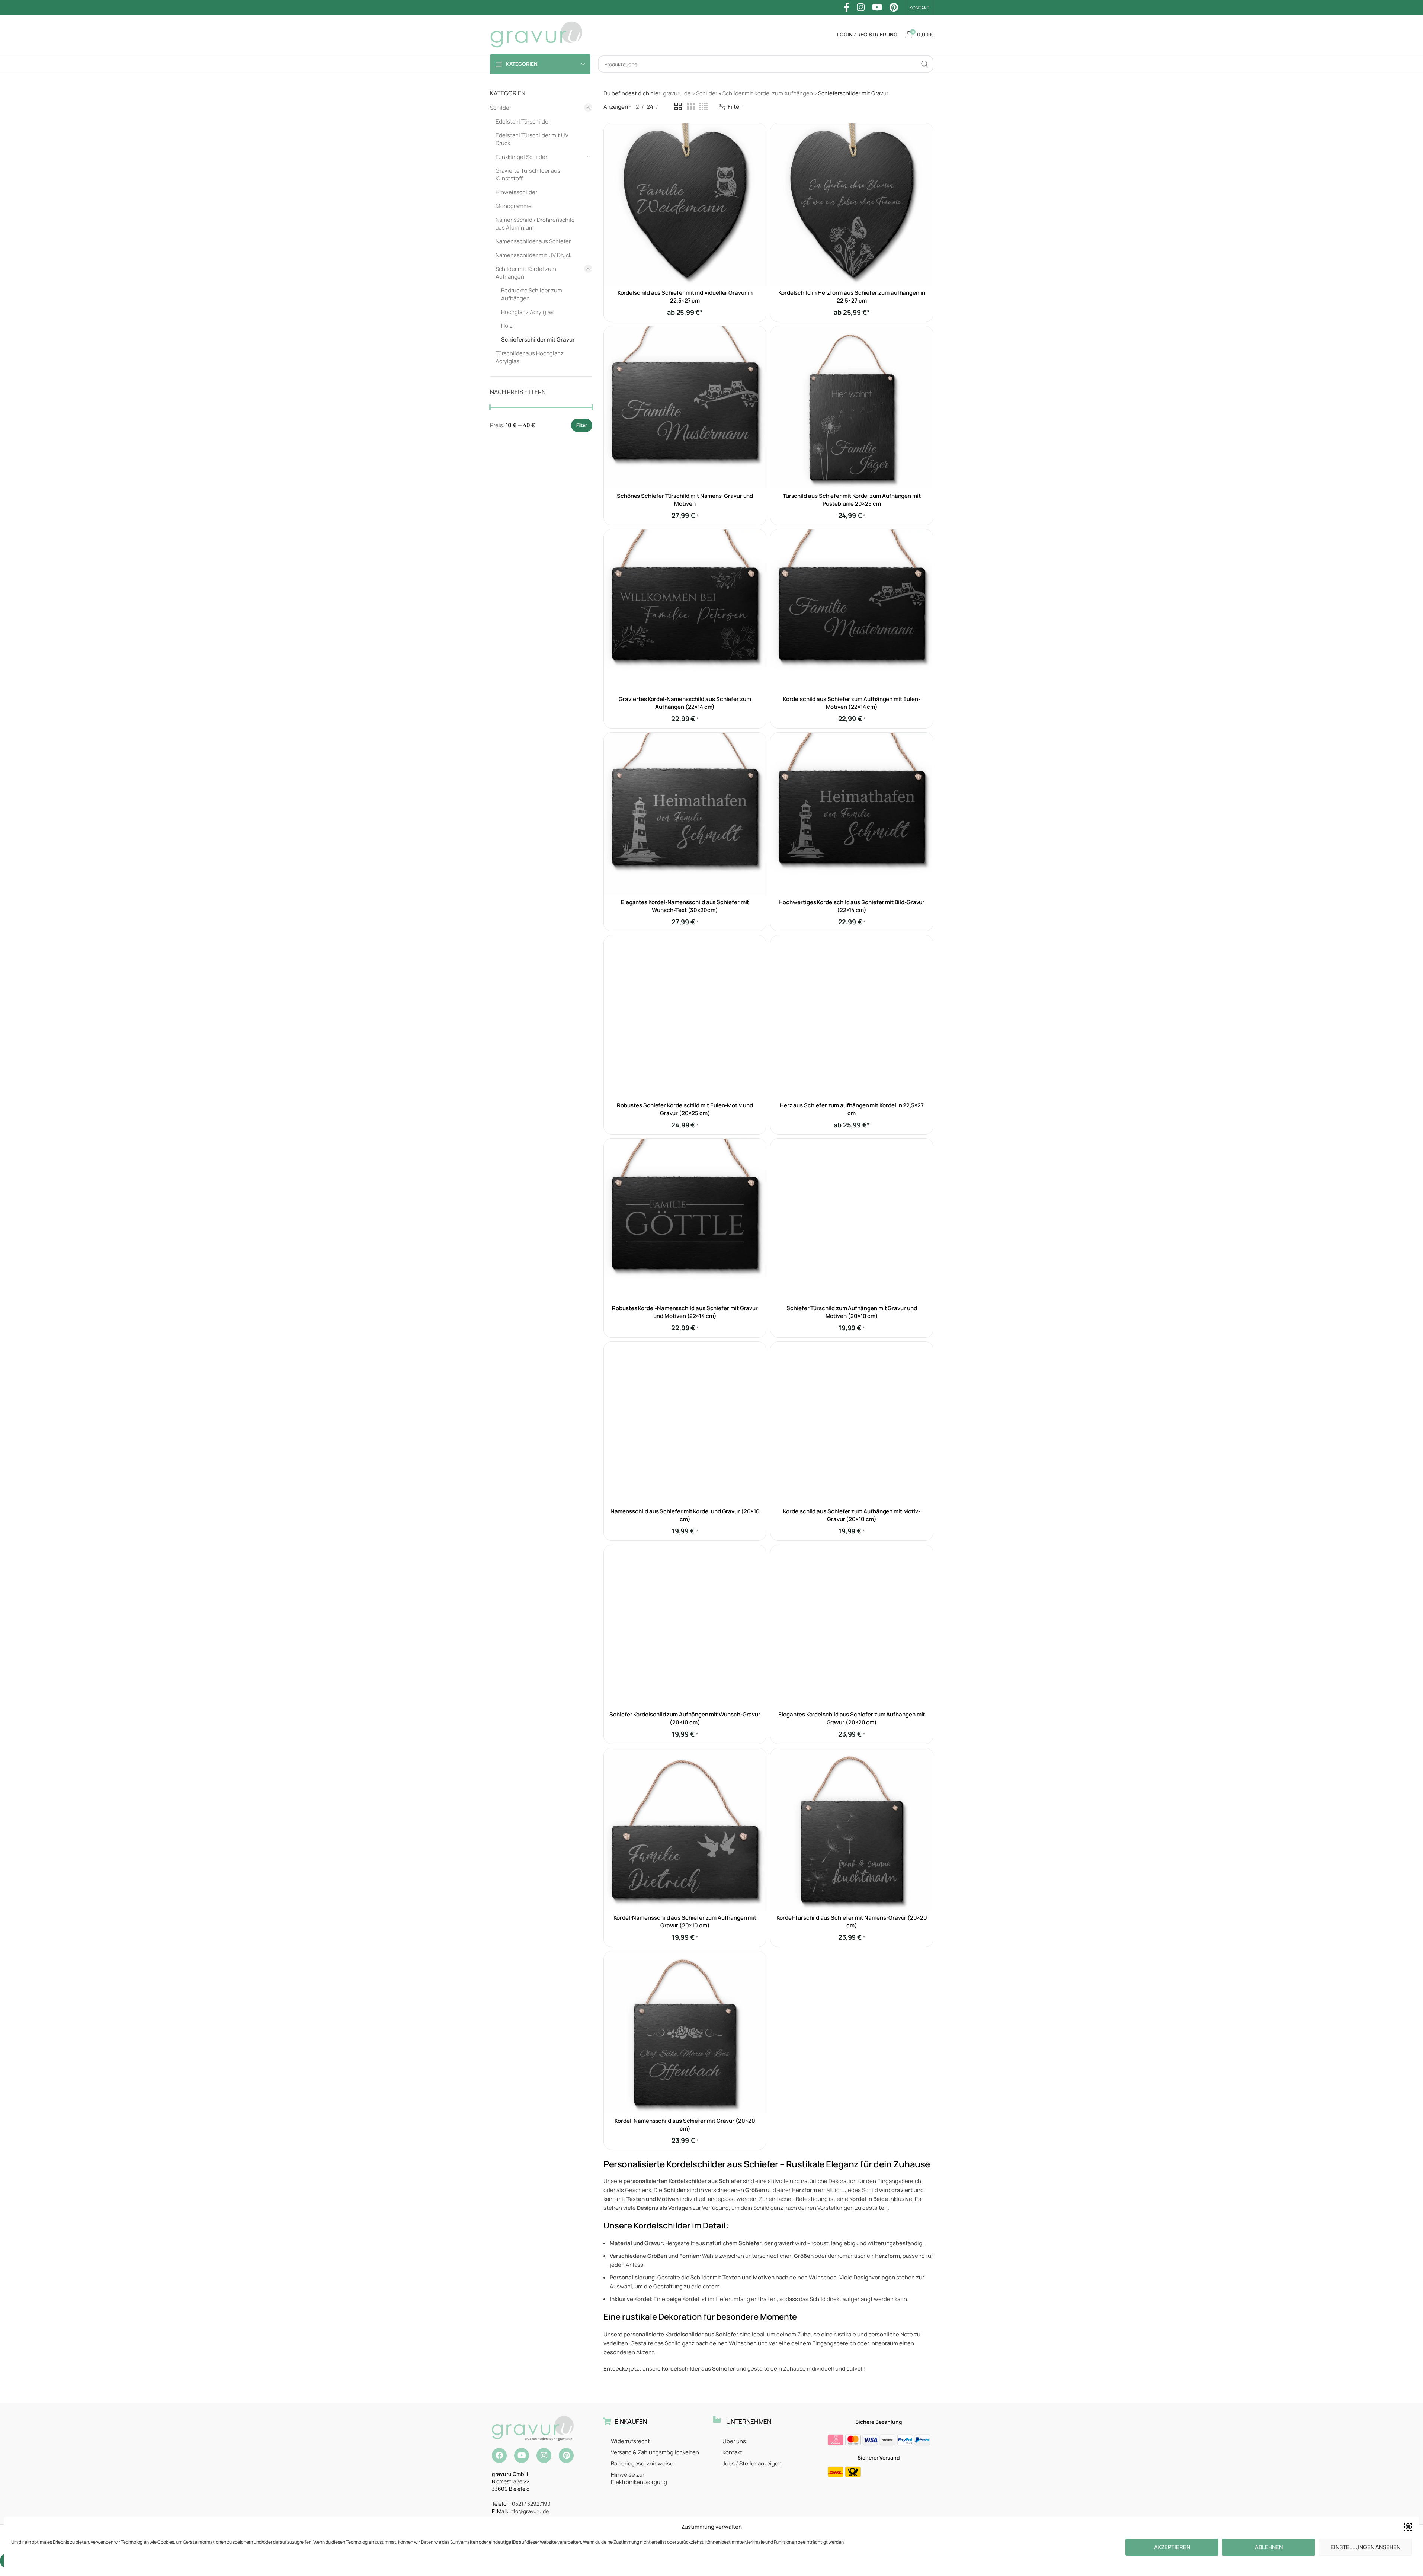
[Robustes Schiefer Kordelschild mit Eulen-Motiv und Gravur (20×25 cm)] (685, 1017)
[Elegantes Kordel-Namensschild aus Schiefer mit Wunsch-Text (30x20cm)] (685, 814)
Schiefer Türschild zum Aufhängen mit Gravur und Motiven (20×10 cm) (852, 1312)
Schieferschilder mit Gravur (538, 340)
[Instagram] (544, 2455)
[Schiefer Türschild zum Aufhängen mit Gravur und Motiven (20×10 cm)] (852, 1220)
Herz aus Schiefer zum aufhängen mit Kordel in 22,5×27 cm (852, 1109)
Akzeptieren (1172, 2547)
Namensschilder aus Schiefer (533, 241)
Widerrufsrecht (630, 2441)
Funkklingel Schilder (521, 157)
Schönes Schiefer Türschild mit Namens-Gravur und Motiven (685, 500)
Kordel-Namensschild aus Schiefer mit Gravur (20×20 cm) (685, 2125)
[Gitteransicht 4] (704, 107)
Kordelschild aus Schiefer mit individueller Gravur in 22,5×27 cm (685, 297)
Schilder (501, 108)
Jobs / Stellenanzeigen (752, 2463)
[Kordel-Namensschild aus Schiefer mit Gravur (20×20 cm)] (685, 2032)
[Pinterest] (566, 2455)
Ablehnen (1269, 2547)
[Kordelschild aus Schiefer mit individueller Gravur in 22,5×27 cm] (685, 204)
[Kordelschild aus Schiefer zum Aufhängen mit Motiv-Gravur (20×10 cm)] (852, 1423)
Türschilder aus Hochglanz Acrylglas (530, 357)
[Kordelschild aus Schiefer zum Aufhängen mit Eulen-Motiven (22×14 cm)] (852, 611)
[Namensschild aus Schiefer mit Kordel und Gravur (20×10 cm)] (685, 1423)
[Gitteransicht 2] (678, 107)
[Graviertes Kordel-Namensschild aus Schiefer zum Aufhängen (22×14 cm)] (685, 611)
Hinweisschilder (516, 192)
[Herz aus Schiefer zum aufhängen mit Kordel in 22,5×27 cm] (852, 1017)
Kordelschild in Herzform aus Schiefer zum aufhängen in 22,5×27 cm (852, 297)
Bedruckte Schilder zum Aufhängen (532, 294)
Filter (582, 425)
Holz (507, 326)
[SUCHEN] (925, 64)
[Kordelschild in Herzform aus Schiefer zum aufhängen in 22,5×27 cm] (852, 204)
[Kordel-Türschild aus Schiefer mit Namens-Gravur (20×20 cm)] (852, 1829)
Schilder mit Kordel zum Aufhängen (526, 273)
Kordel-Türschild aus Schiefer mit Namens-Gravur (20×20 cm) (852, 1921)
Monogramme (514, 206)
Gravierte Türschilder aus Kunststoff (528, 175)
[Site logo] (536, 34)
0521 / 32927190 (531, 2504)
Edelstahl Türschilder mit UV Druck (532, 139)
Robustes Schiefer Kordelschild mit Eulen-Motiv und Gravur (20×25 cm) (685, 1109)
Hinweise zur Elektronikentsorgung (639, 2478)
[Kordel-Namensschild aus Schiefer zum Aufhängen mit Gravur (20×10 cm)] (685, 1829)
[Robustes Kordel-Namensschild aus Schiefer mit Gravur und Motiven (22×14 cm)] (685, 1220)
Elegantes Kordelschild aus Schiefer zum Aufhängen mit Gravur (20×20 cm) (852, 1718)
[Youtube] (522, 2455)
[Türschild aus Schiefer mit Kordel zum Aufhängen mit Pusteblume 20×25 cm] (852, 407)
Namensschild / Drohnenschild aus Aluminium (535, 224)
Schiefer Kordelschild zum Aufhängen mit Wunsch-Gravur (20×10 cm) (685, 1718)
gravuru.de (677, 93)
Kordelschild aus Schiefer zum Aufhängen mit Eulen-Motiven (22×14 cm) (852, 703)
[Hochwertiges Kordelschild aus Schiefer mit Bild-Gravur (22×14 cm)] (852, 814)
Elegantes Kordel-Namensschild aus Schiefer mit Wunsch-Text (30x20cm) (685, 906)
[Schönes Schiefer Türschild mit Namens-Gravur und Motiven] (685, 407)
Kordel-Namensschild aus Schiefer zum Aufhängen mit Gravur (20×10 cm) (685, 1921)
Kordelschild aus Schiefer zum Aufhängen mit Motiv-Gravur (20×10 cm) (852, 1515)
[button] (1408, 2527)
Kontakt (732, 2452)
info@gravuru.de (529, 2511)
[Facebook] (499, 2455)
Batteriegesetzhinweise (642, 2463)
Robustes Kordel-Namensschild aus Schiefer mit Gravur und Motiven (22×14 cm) (685, 1312)
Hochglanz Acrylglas (527, 312)
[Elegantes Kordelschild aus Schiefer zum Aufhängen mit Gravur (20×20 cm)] (852, 1626)
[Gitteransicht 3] (691, 107)
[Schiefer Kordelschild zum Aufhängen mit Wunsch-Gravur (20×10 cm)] (685, 1626)
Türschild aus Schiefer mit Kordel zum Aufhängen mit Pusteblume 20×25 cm (852, 500)
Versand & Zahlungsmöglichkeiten (655, 2452)
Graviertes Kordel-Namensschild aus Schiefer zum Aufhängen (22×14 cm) (685, 703)
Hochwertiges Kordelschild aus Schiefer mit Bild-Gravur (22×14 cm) (852, 906)
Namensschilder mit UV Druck (533, 255)
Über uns (734, 2441)
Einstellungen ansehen (1366, 2547)
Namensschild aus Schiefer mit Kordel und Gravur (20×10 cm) (685, 1515)
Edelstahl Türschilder (523, 121)
